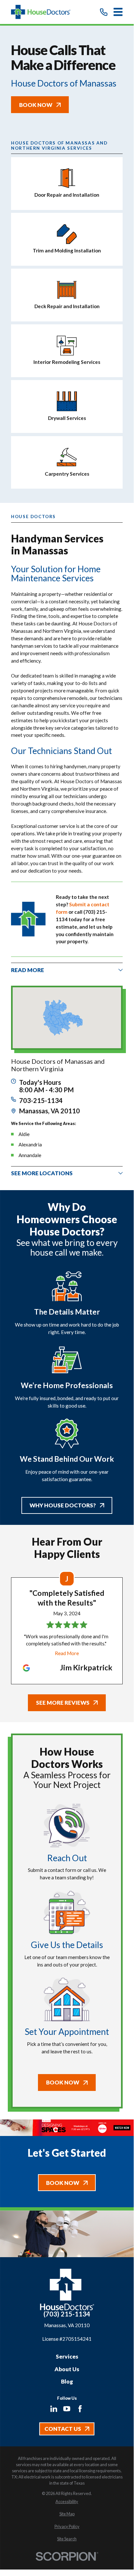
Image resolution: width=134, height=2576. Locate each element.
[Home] (41, 12)
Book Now (36, 105)
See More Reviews (63, 1703)
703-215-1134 (41, 1101)
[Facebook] (80, 2409)
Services (67, 2356)
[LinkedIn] (54, 2409)
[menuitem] (67, 2502)
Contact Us (63, 2429)
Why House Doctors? (63, 1505)
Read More (67, 1653)
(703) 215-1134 (67, 2314)
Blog (67, 2381)
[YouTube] (67, 2409)
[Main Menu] (118, 12)
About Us (67, 2369)
